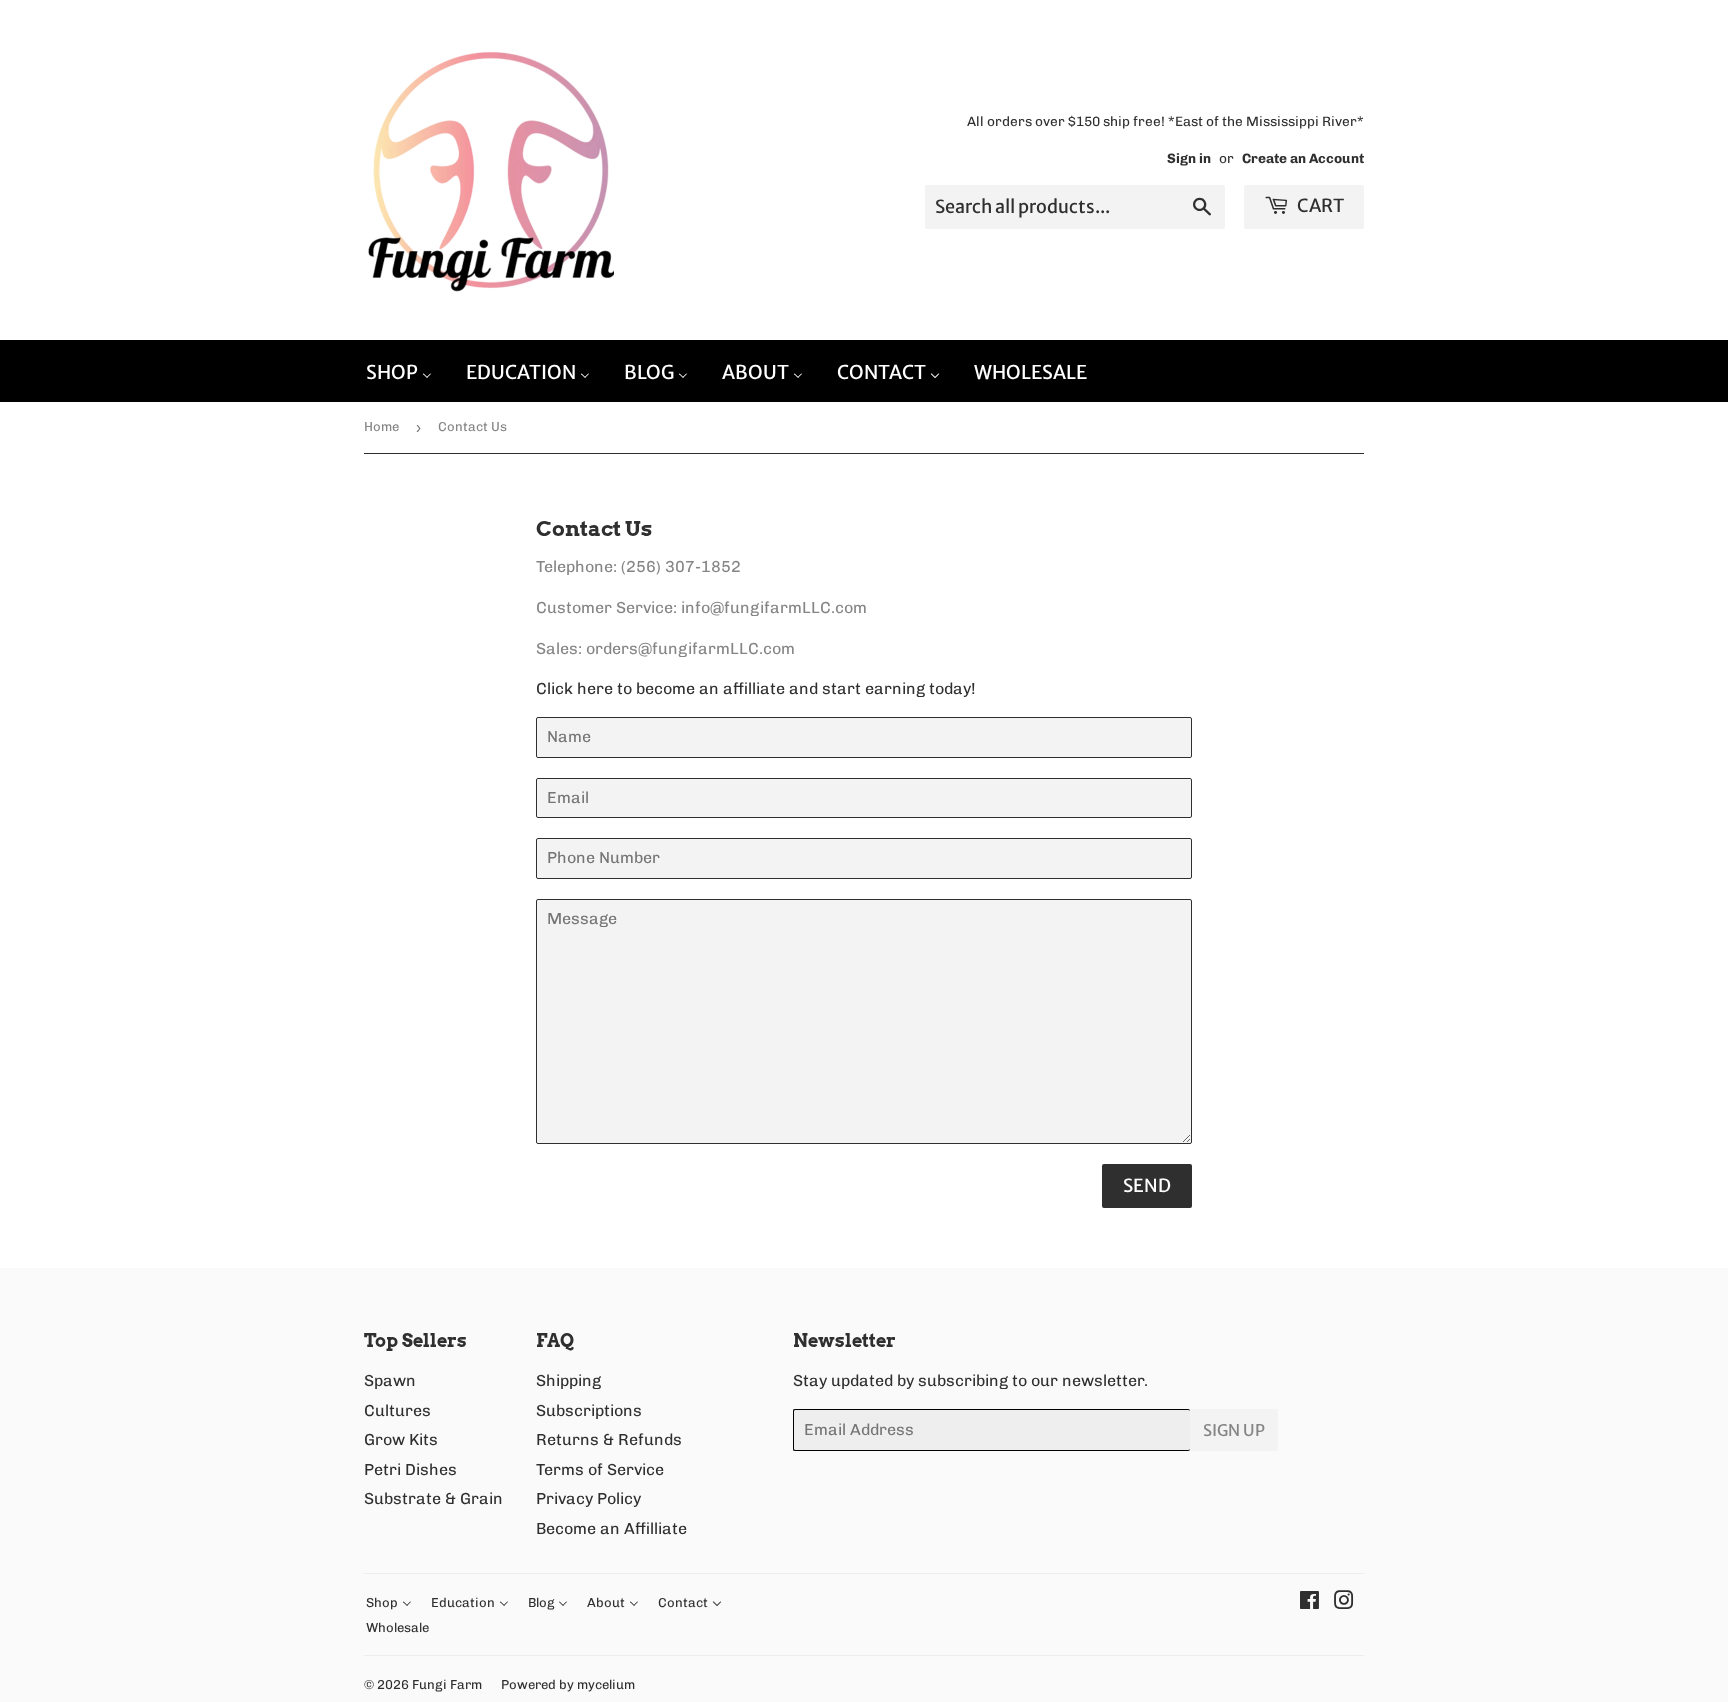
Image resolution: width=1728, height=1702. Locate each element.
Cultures (397, 1410)
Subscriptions (589, 1410)
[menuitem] (399, 371)
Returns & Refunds (609, 1439)
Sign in (1189, 158)
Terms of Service (600, 1469)
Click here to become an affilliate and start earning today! (756, 688)
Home (381, 426)
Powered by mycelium (568, 1684)
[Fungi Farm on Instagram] (1344, 1602)
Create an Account (1303, 158)
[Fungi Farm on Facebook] (1309, 1602)
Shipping (568, 1380)
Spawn (390, 1380)
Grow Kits (401, 1439)
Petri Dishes (410, 1469)
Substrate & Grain (433, 1498)
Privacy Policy (588, 1498)
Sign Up (1234, 1430)
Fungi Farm (447, 1684)
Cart (1319, 205)
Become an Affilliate (611, 1528)
